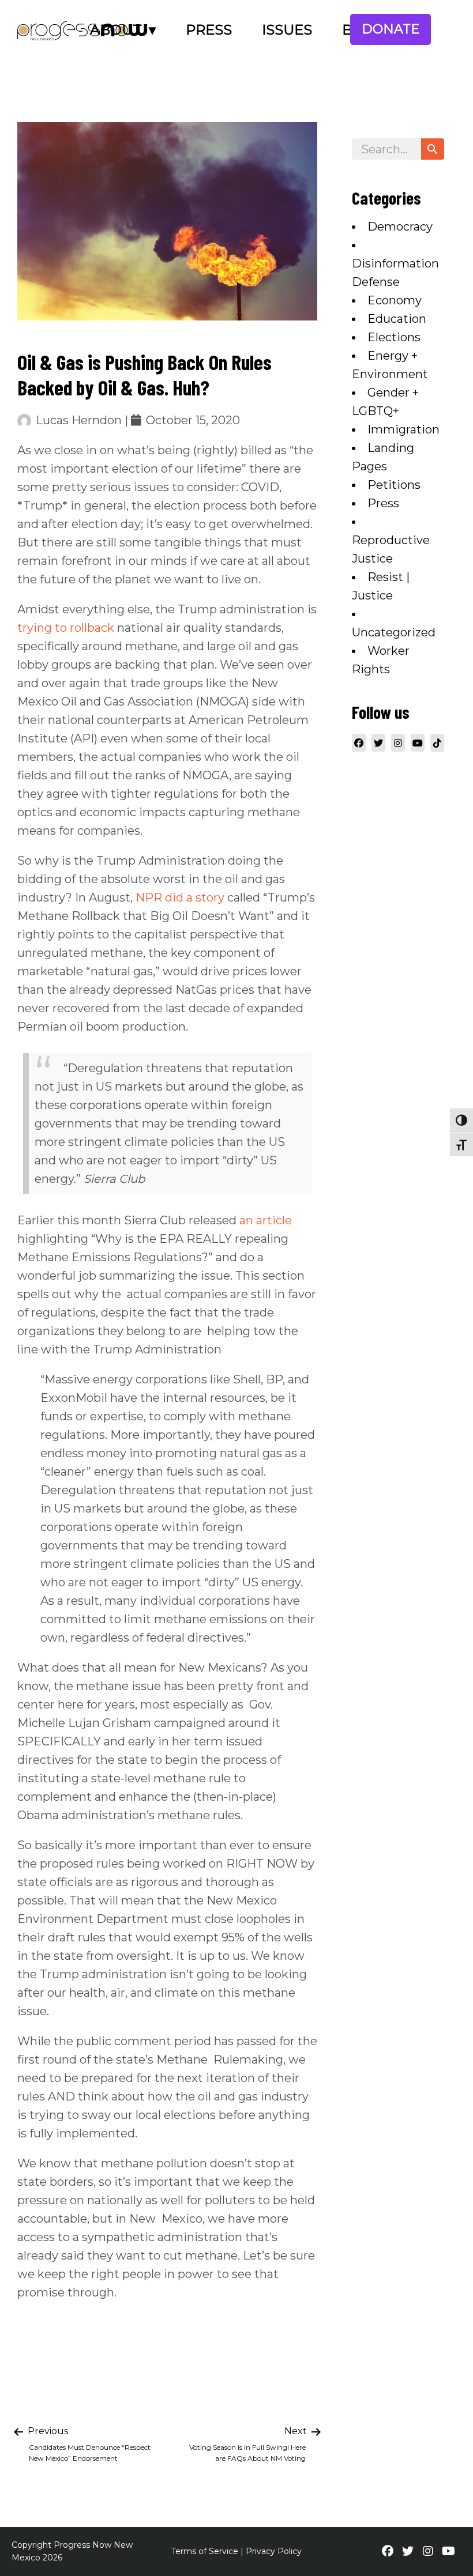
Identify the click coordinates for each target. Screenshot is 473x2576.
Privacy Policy (274, 2551)
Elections (394, 337)
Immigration (403, 429)
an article (266, 1220)
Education (397, 319)
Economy (395, 300)
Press (209, 30)
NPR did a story (180, 897)
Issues (287, 30)
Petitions (394, 485)
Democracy (400, 227)
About (116, 30)
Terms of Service (205, 2551)
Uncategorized (394, 632)
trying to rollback (66, 628)
